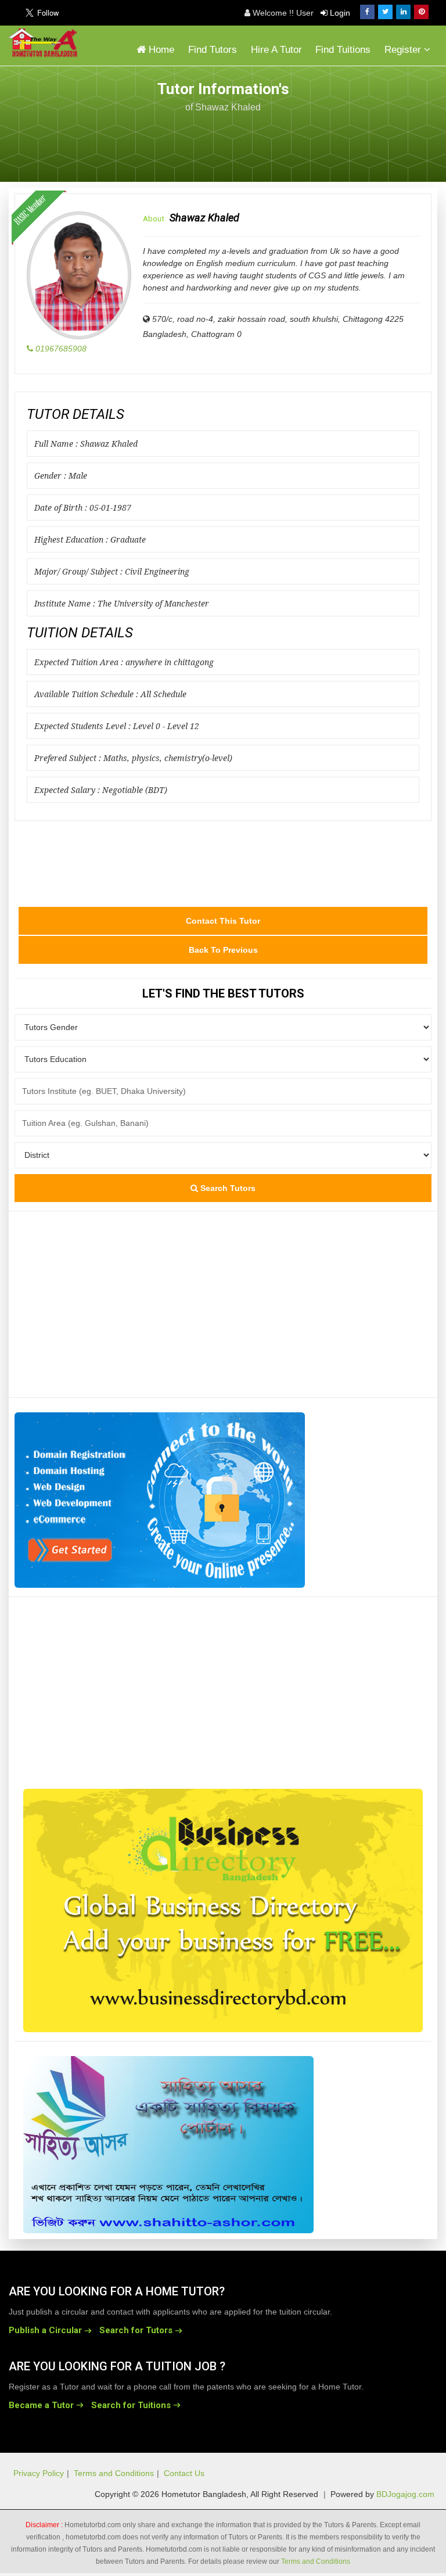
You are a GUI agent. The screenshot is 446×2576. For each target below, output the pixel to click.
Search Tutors (227, 1188)
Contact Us (184, 2473)
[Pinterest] (421, 12)
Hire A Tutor (276, 50)
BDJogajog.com (405, 2494)
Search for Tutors (136, 2330)
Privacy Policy (39, 2473)
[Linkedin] (403, 12)
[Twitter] (385, 12)
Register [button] (404, 50)
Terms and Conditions (114, 2473)
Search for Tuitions (131, 2405)
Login (339, 13)
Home (160, 50)
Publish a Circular (45, 2330)
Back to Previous (223, 950)
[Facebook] (367, 12)
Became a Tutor (41, 2405)
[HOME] (46, 43)
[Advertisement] (344, 141)
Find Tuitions (343, 50)
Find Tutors (213, 50)
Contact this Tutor (223, 921)
